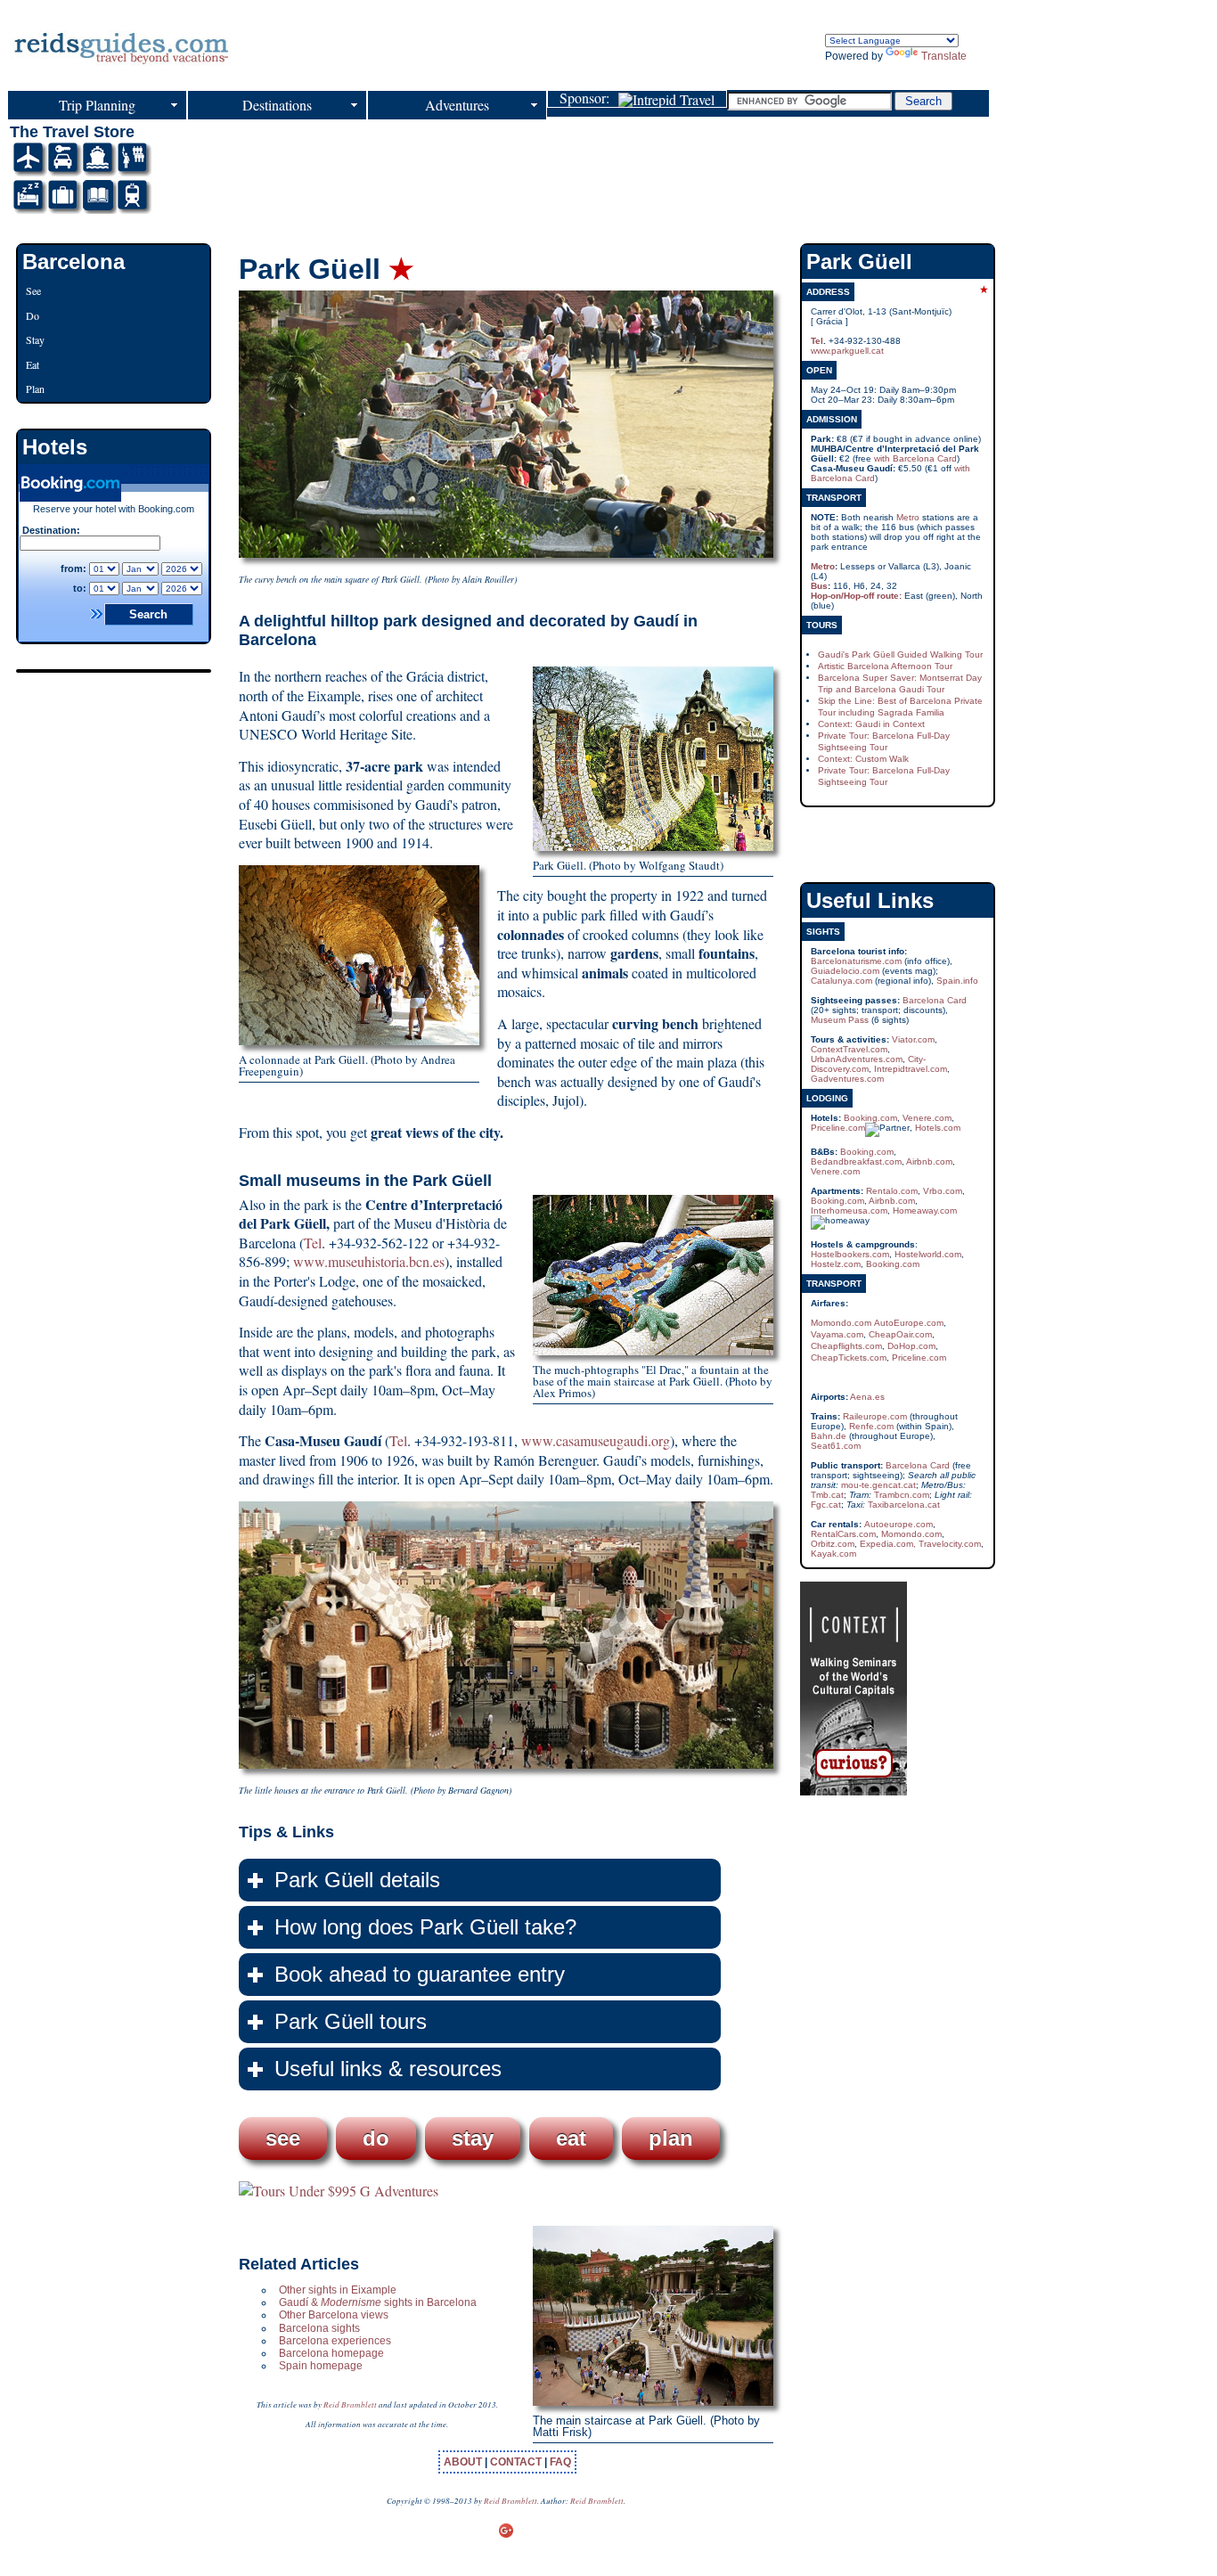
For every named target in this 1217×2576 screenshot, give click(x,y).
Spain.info (957, 981)
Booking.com (870, 1118)
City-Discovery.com (868, 1064)
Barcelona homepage (331, 2353)
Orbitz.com (833, 1544)
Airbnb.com (929, 1161)
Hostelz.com (836, 1264)
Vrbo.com (943, 1191)
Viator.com (913, 1039)
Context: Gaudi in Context (871, 724)
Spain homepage (321, 2366)
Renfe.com (871, 1426)
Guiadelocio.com (845, 971)
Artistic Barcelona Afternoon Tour (885, 666)
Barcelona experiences (335, 2341)
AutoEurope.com (909, 1323)
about (464, 2462)
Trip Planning (97, 105)
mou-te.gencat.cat (878, 1485)
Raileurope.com (875, 1416)
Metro (908, 517)
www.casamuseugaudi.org (596, 1440)
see (283, 2138)
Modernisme (351, 2302)
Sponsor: (589, 99)
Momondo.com (841, 1323)
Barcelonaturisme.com (856, 961)
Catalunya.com (841, 981)
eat (571, 2138)
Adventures (457, 105)
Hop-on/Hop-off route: (856, 596)
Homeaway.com (925, 1210)
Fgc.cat (826, 1505)
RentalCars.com (843, 1534)
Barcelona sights (319, 2328)
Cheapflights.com (846, 1346)
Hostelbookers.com (850, 1254)
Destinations (277, 105)
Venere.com (927, 1118)
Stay (35, 339)
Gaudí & (300, 2302)
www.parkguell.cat (847, 351)
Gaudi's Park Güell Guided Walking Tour (900, 654)
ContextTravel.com (849, 1049)
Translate (944, 56)
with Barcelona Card (915, 458)
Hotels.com (938, 1128)
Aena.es (867, 1397)
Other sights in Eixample (338, 2290)
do (376, 2138)
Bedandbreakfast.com (856, 1161)
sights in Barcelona (429, 2302)
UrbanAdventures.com (857, 1059)
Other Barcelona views (334, 2315)
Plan (35, 388)
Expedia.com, (888, 1544)
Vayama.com (837, 1334)
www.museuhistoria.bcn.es (369, 1261)
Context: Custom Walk (863, 759)
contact (517, 2462)
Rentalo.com (892, 1191)
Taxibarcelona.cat (904, 1505)
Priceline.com (838, 1128)
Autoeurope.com (898, 1524)
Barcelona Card (935, 1000)
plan (671, 2138)
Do (33, 315)
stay (473, 2138)
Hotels (55, 447)
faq (560, 2462)
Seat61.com (836, 1446)
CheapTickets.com (849, 1358)
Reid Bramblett (350, 2404)
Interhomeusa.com (849, 1210)
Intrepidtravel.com (911, 1069)
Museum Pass (840, 1020)
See (33, 290)
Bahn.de (829, 1436)
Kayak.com (833, 1554)
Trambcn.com (902, 1495)
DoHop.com (911, 1346)
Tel (313, 1243)
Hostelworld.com (928, 1254)
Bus (819, 586)
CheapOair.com (900, 1334)
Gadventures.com (847, 1079)
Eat (33, 364)
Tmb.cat (827, 1495)
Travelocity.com (950, 1544)
